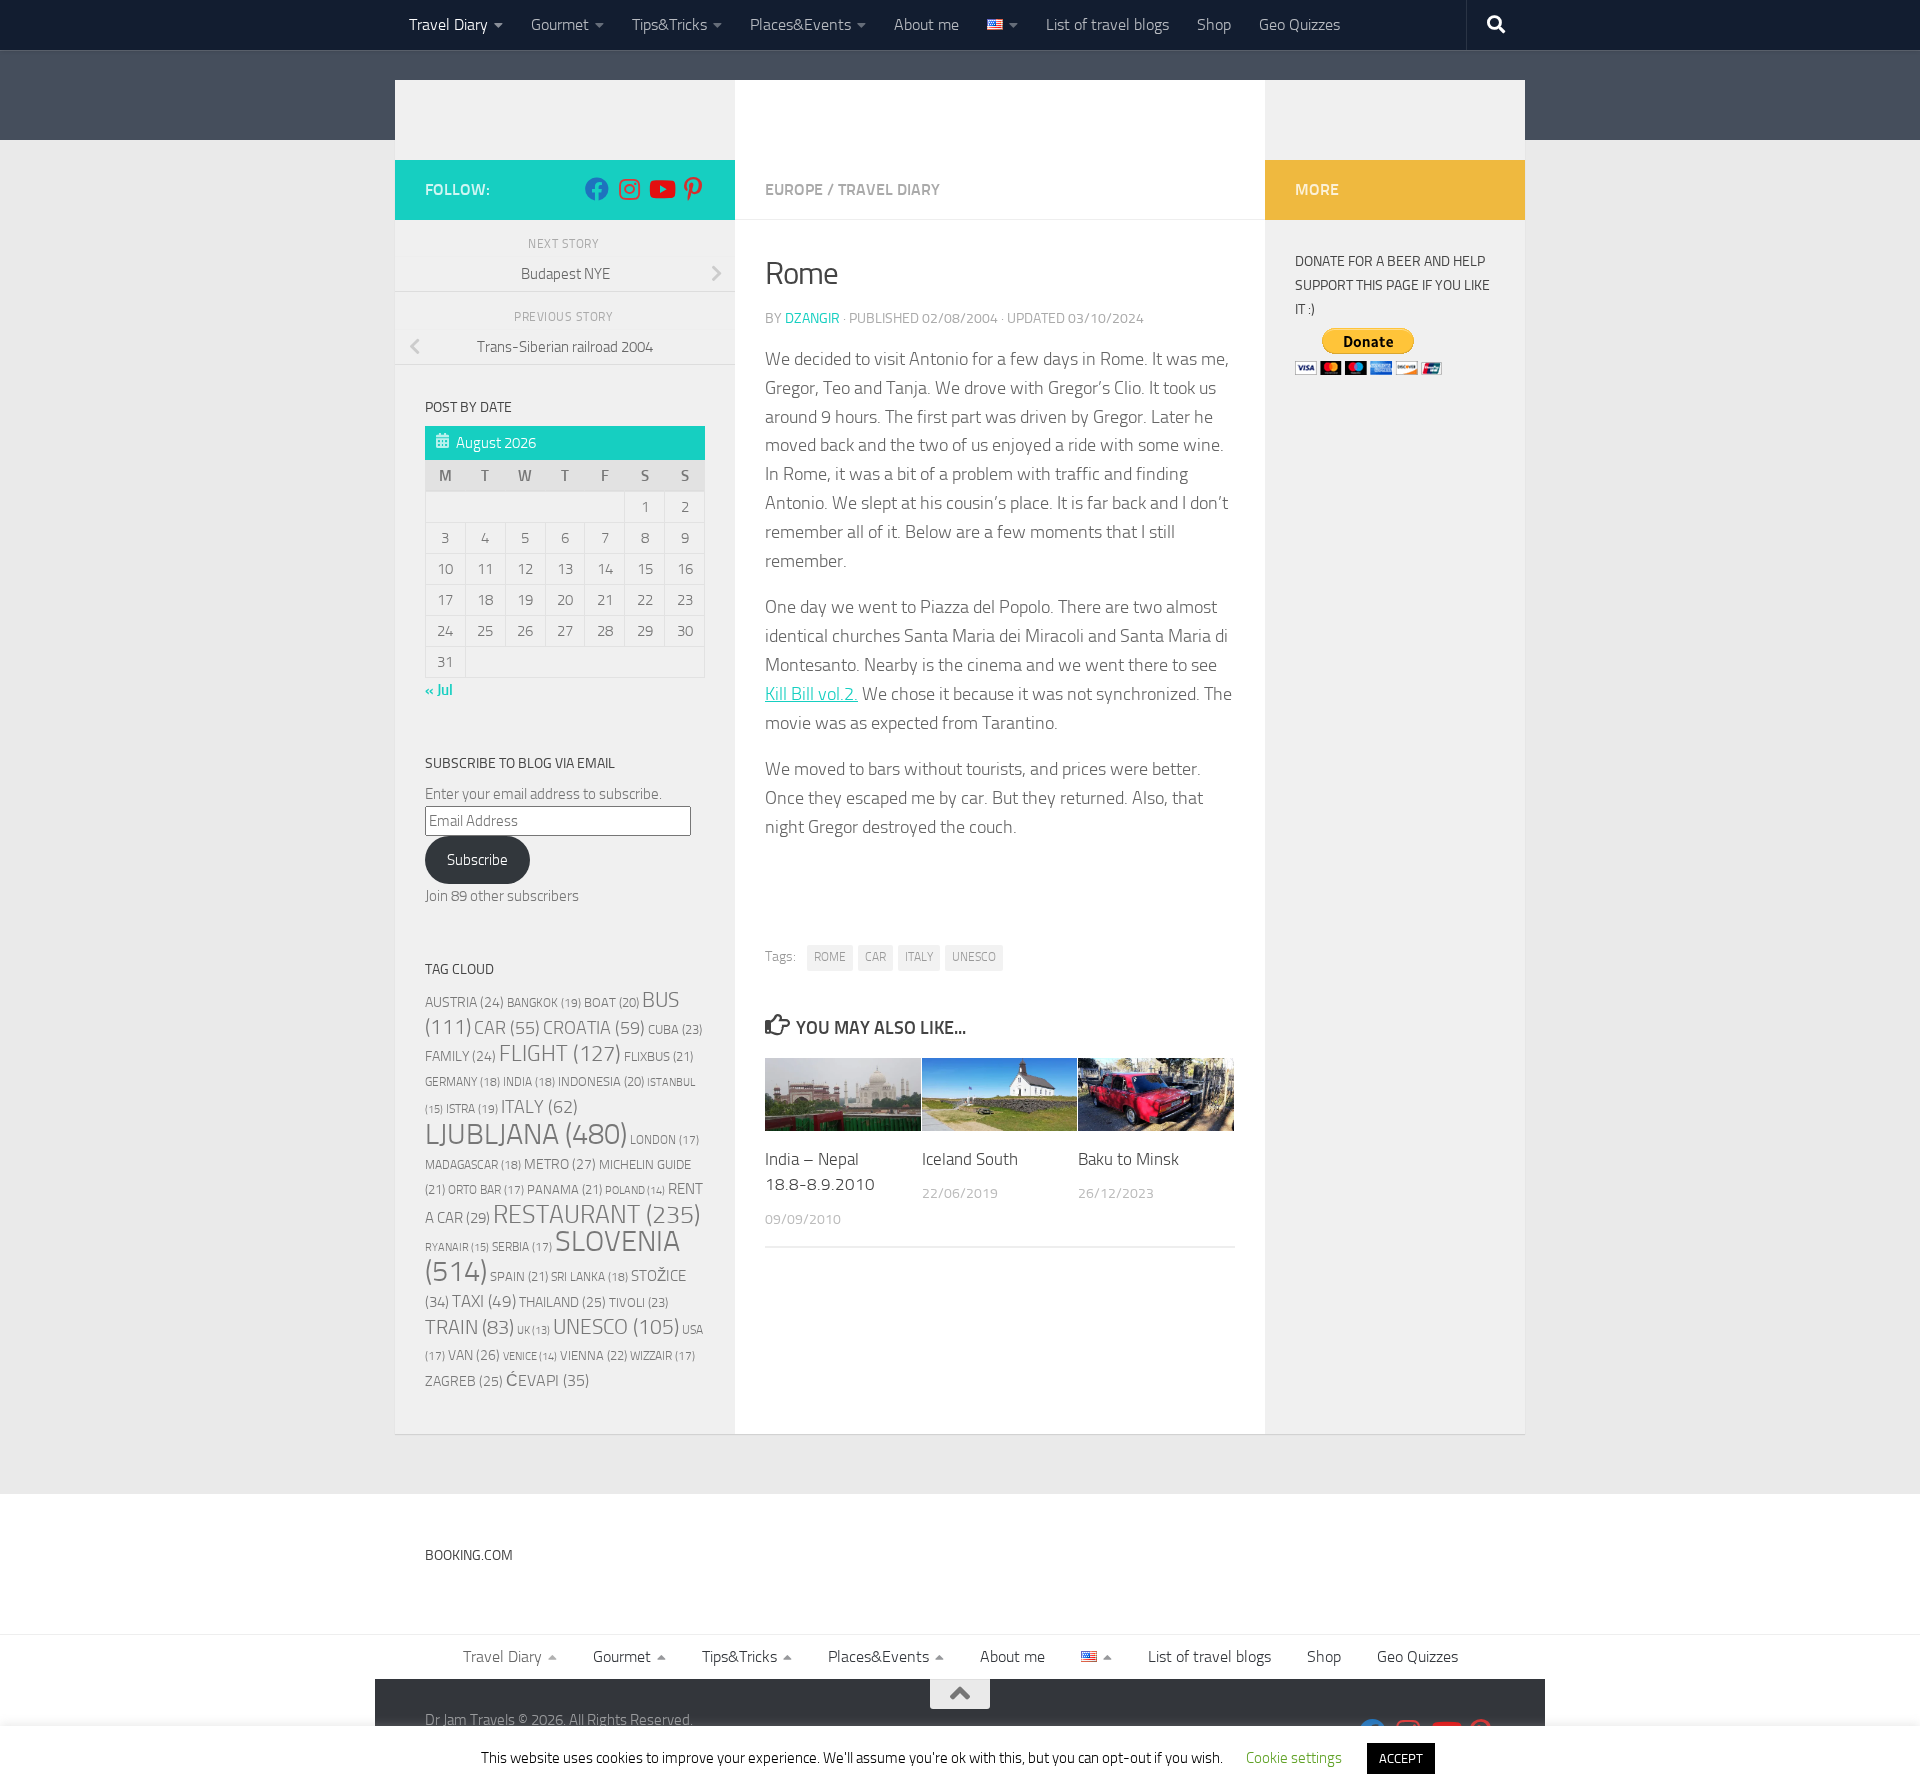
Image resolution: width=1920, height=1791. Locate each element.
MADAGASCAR (473, 1165)
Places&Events (800, 24)
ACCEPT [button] (1401, 1758)
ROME (830, 957)
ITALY (919, 957)
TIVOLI (638, 1302)
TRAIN (469, 1327)
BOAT (611, 1002)
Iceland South (970, 1159)
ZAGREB (464, 1381)
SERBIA (522, 1247)
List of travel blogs (1107, 24)
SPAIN (519, 1276)
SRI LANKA (589, 1277)
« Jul (439, 690)
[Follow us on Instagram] (629, 189)
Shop (1214, 24)
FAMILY (460, 1056)
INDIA (529, 1082)
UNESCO (974, 957)
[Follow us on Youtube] (661, 189)
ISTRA (472, 1108)
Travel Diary (448, 24)
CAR (875, 957)
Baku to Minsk (1128, 1159)
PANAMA (564, 1189)
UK (533, 1330)
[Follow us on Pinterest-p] (693, 189)
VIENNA (593, 1355)
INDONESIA (601, 1081)
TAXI (484, 1301)
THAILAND (562, 1302)
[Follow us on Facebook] (597, 189)
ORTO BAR (486, 1190)
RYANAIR (457, 1247)
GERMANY (462, 1082)
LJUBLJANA (526, 1134)
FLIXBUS (658, 1056)
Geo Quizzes (1299, 24)
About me (926, 24)
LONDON (664, 1140)
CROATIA (594, 1028)
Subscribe (477, 860)
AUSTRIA (464, 1002)
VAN (474, 1355)
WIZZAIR (662, 1356)
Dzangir (812, 318)
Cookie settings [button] (1294, 1758)
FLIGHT (560, 1053)
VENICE (530, 1356)
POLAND (635, 1190)
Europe (794, 189)
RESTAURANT (596, 1214)
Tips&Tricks (669, 24)
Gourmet (560, 24)
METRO (560, 1164)
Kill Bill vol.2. (811, 694)
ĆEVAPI (547, 1381)
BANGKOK (544, 1002)
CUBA (675, 1029)
